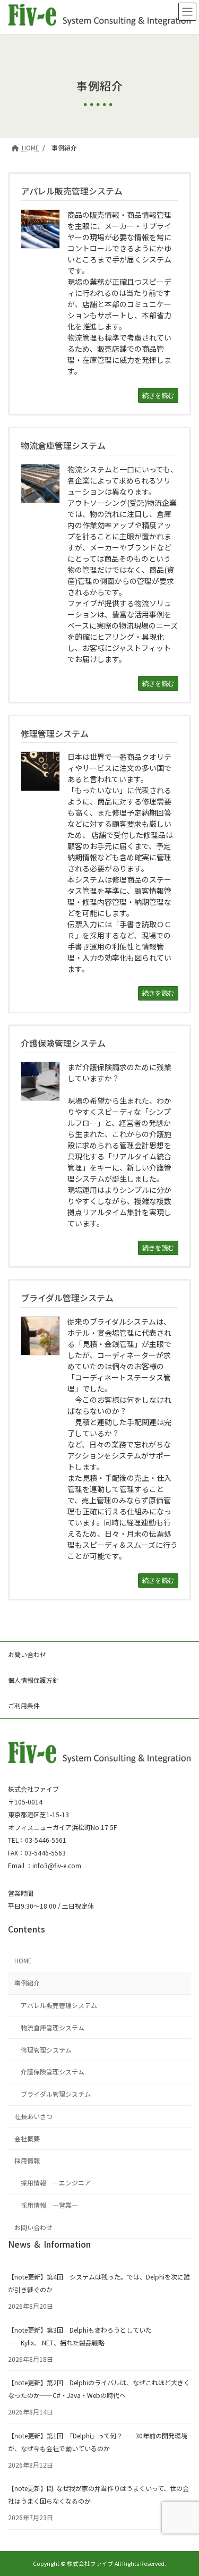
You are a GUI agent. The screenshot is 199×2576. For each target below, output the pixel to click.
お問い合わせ (27, 1654)
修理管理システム (46, 2049)
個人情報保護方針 (33, 1680)
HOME (23, 1960)
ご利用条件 (24, 1705)
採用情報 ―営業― (49, 2205)
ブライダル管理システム (56, 2094)
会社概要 (27, 2138)
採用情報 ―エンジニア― (59, 2183)
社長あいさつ (33, 2116)
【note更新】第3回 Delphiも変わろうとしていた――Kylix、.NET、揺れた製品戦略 (80, 2336)
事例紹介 (27, 1983)
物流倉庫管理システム (53, 2027)
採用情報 (27, 2160)
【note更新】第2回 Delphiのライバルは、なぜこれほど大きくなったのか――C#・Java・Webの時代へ (99, 2389)
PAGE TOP (184, 2489)
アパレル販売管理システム (59, 2005)
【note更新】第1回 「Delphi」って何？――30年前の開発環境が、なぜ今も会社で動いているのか (98, 2442)
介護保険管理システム (53, 2071)
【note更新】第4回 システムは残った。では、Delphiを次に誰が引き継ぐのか (99, 2283)
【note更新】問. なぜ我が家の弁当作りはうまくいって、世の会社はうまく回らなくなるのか (98, 2494)
